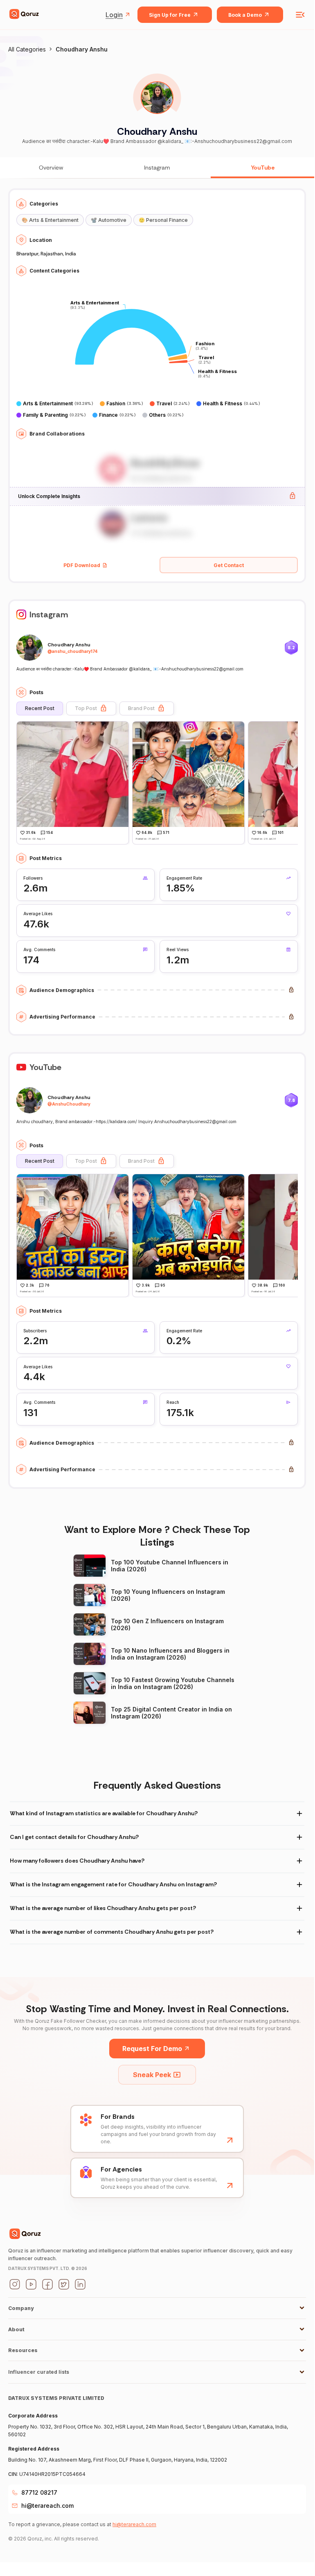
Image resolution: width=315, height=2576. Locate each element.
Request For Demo (152, 2049)
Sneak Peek (152, 2075)
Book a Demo (245, 15)
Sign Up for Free (170, 15)
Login (114, 15)
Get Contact (229, 565)
